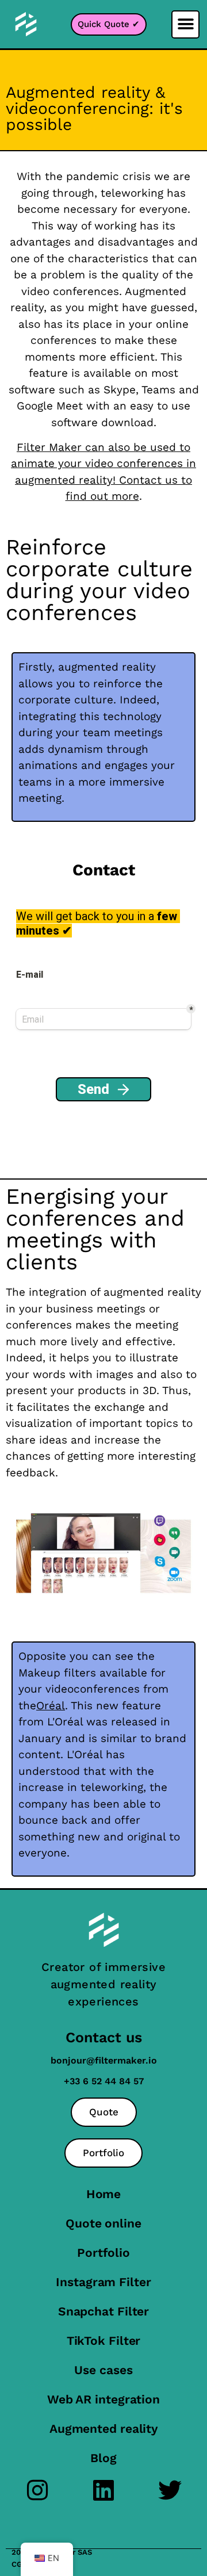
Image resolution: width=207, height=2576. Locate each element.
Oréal (51, 1706)
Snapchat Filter (104, 2311)
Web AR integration (103, 2399)
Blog (103, 2458)
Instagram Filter (103, 2282)
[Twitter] (170, 2490)
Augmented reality (103, 2428)
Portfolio (103, 2252)
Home (104, 2194)
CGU (19, 2564)
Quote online (103, 2223)
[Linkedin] (104, 2490)
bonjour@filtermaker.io (104, 2060)
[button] (185, 24)
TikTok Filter (104, 2340)
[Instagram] (38, 2490)
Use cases (103, 2370)
